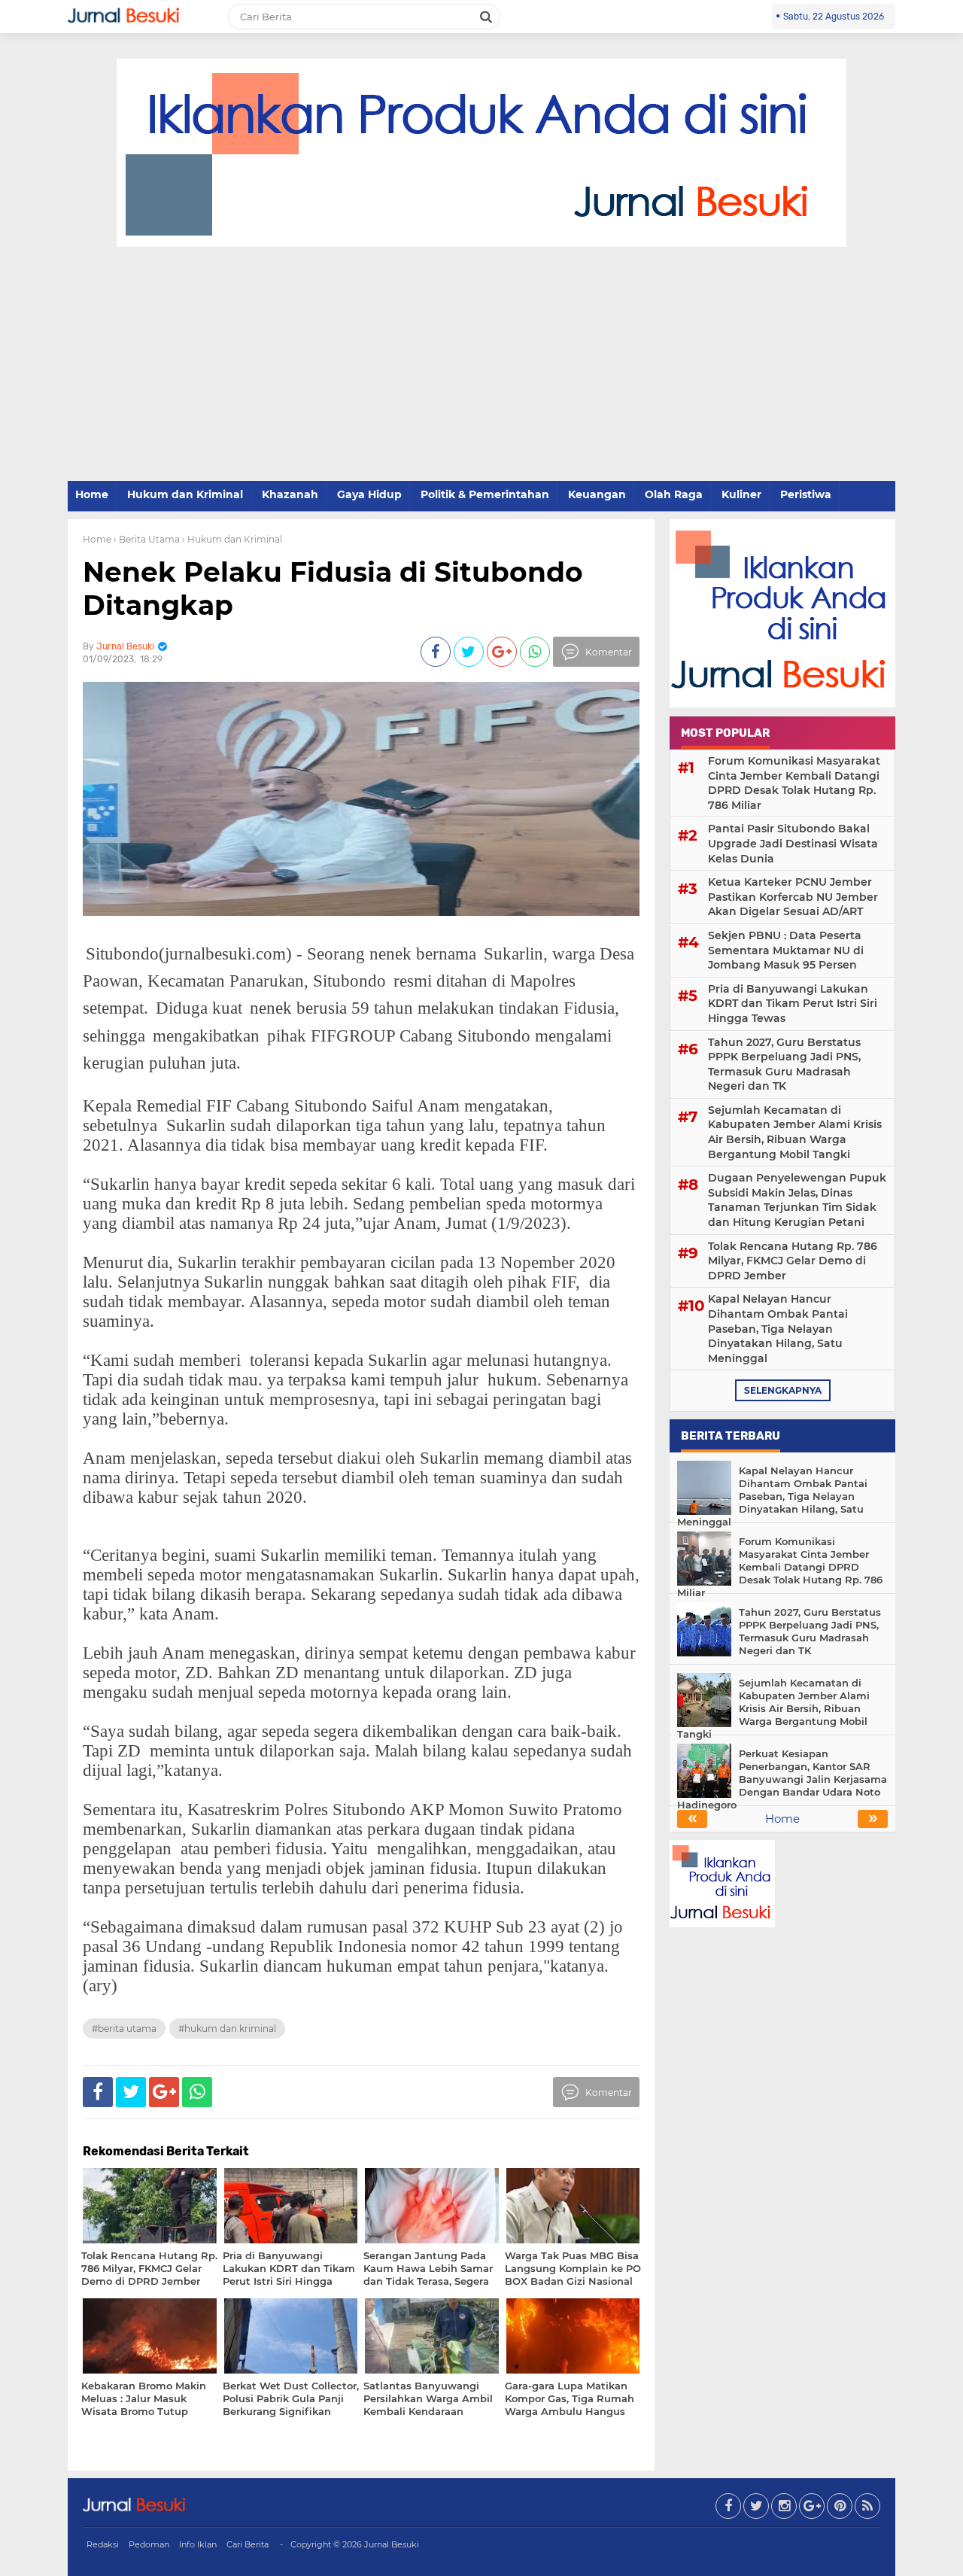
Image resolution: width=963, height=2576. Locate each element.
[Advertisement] (481, 365)
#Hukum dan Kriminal (227, 2029)
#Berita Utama (124, 2029)
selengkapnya (783, 1390)
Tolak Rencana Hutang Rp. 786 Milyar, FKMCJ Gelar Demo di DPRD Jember (793, 1261)
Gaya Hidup (369, 494)
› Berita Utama (147, 539)
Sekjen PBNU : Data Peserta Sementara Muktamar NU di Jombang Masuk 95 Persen (786, 950)
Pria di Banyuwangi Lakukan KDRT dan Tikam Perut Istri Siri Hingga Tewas (793, 1004)
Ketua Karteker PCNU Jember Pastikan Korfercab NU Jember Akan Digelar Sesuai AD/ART (793, 897)
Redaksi (103, 2544)
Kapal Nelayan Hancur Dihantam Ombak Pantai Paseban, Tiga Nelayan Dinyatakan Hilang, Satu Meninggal (778, 1328)
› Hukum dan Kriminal (232, 539)
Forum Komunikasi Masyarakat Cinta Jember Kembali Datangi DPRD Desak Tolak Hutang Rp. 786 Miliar (794, 783)
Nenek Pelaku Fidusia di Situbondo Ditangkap (333, 588)
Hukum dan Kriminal (185, 494)
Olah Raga (674, 494)
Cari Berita (248, 2544)
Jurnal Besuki (392, 2544)
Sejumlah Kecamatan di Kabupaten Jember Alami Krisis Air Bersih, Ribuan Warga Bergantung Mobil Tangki (795, 1132)
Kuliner (741, 494)
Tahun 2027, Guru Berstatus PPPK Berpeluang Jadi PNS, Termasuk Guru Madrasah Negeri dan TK (784, 1064)
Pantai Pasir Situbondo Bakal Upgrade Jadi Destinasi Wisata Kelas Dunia (793, 843)
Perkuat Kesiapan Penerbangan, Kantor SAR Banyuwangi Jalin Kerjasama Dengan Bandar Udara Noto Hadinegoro (782, 1779)
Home (92, 494)
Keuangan (597, 494)
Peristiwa (806, 494)
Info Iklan (198, 2544)
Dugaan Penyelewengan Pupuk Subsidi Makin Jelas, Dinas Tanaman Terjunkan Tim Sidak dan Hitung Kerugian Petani (797, 1200)
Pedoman (149, 2544)
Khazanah (290, 494)
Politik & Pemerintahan (485, 494)
